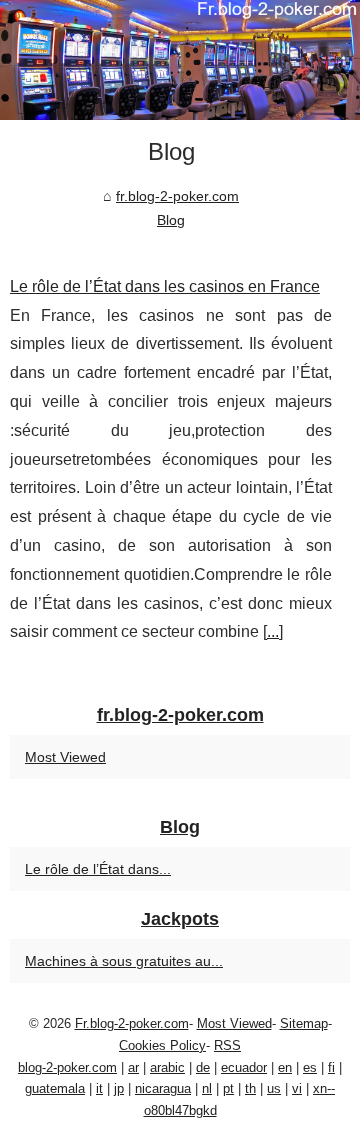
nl (207, 1088)
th (250, 1088)
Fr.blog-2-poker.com (132, 1023)
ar (133, 1067)
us (274, 1088)
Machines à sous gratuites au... (124, 961)
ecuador (244, 1067)
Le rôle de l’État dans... (98, 869)
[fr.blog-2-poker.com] (180, 60)
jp (119, 1088)
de (203, 1067)
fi (331, 1067)
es (310, 1067)
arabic (167, 1067)
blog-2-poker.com (67, 1067)
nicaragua (163, 1088)
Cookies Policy (162, 1045)
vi (297, 1088)
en (285, 1067)
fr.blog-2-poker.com (177, 196)
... (273, 631)
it (99, 1088)
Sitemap (304, 1023)
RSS (227, 1045)
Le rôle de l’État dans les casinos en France (165, 286)
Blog (171, 220)
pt (228, 1088)
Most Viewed (65, 757)
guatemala (55, 1088)
